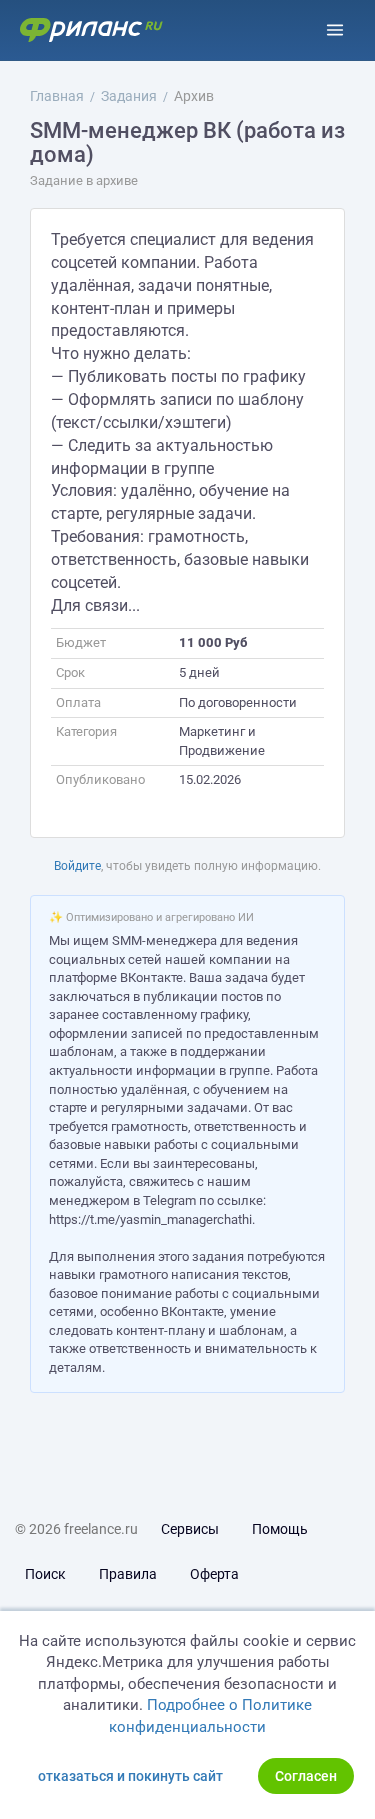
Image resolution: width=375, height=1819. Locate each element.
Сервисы (190, 1529)
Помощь (280, 1529)
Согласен (306, 1776)
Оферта (214, 1574)
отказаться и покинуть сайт (130, 1776)
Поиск (45, 1574)
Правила (128, 1574)
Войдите (77, 866)
